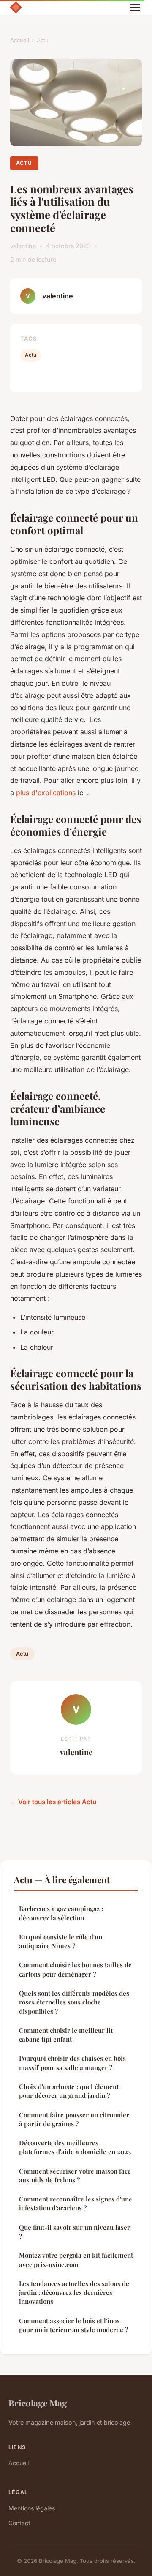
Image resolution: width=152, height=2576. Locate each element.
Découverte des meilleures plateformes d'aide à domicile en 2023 (75, 2147)
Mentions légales (32, 2508)
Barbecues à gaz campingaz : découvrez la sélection (61, 1913)
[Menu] (135, 8)
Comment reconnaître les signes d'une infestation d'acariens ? (76, 2203)
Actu (43, 40)
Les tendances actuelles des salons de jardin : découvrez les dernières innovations (74, 2293)
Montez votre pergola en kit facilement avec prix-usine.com (76, 2260)
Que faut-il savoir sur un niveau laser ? (75, 2232)
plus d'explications (46, 793)
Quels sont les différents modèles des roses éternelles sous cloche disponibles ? (74, 2002)
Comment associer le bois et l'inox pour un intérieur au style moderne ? (73, 2325)
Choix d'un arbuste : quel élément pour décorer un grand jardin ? (69, 2091)
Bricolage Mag (38, 2403)
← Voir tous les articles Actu (53, 1802)
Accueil (20, 40)
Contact (19, 2523)
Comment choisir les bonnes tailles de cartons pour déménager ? (75, 1969)
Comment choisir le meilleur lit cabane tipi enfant (66, 2035)
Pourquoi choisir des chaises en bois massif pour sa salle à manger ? (72, 2063)
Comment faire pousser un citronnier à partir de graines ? (74, 2119)
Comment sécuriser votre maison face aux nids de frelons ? (75, 2175)
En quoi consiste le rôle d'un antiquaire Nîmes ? (61, 1941)
